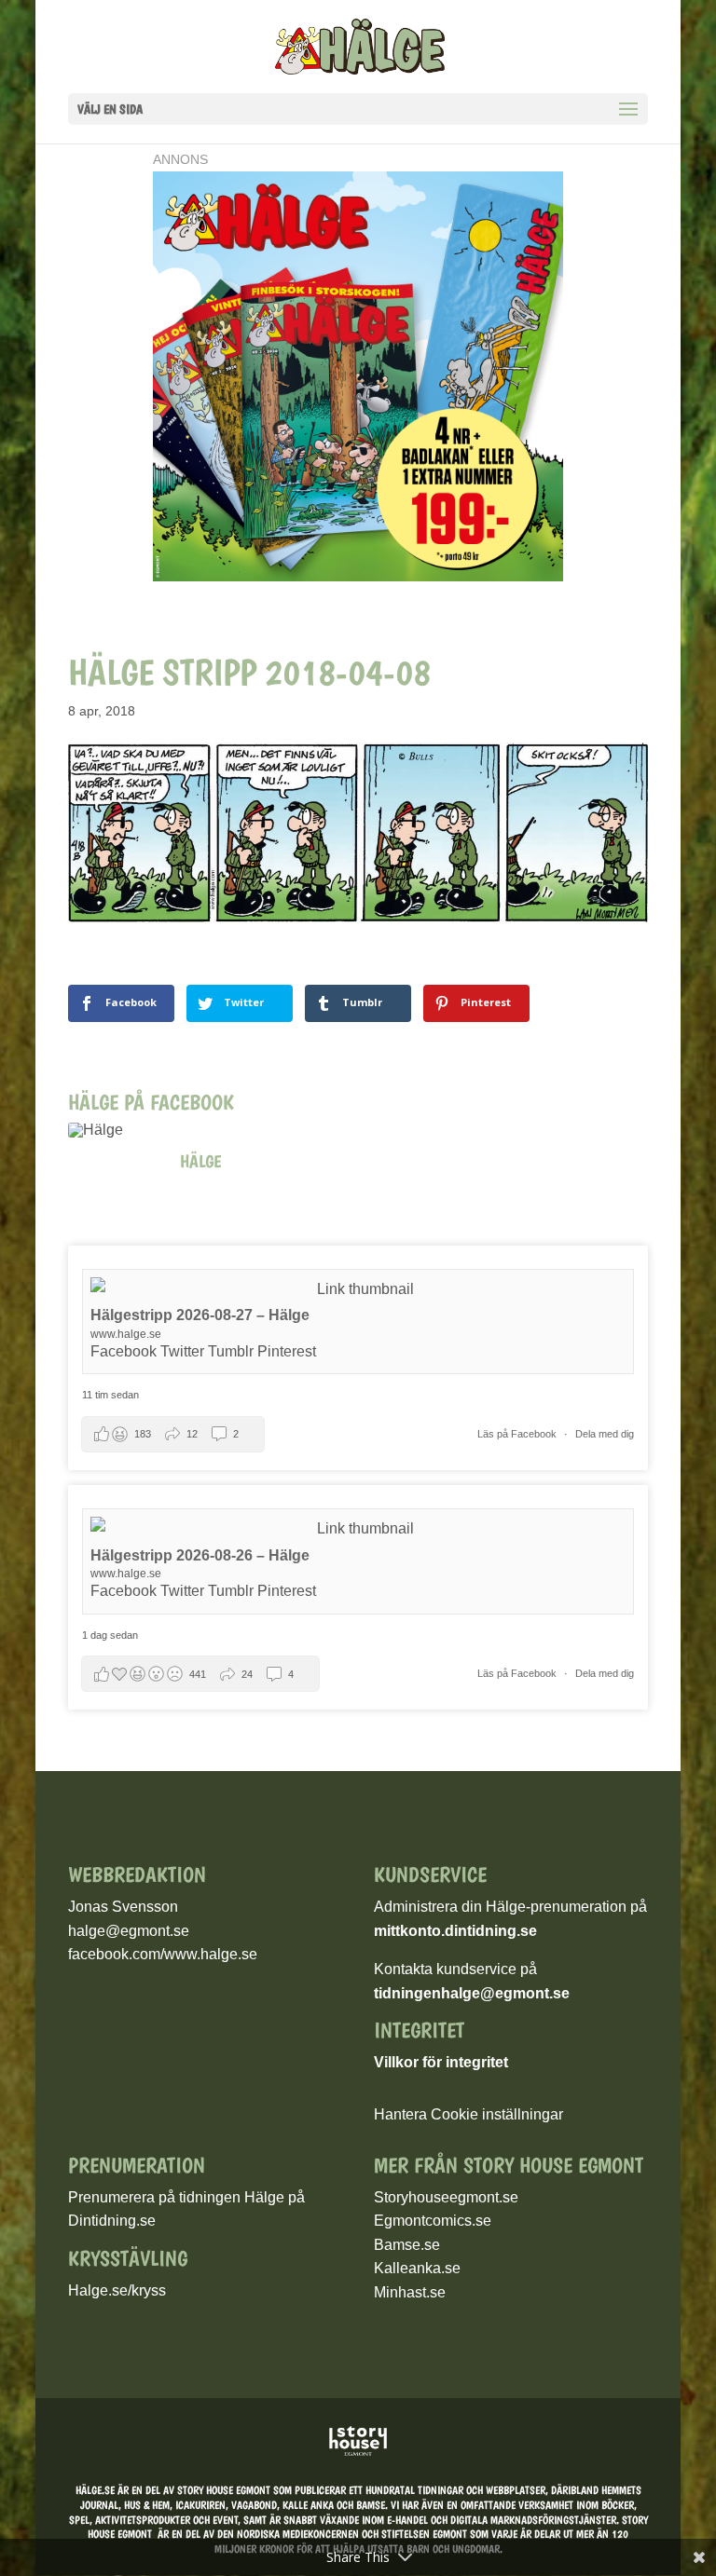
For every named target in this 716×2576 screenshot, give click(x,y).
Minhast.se (410, 2292)
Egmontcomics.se (433, 2221)
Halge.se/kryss (117, 2290)
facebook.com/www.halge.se (163, 1954)
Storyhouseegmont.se (446, 2197)
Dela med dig (605, 1434)
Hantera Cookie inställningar (468, 2114)
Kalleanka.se (417, 2268)
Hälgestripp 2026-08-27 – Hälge (200, 1315)
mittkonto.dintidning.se (455, 1931)
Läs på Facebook (518, 1434)
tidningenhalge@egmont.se (472, 1993)
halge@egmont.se (129, 1931)
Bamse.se (407, 2245)
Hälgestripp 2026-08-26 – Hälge (200, 1555)
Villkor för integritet (441, 2062)
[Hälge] (115, 1130)
